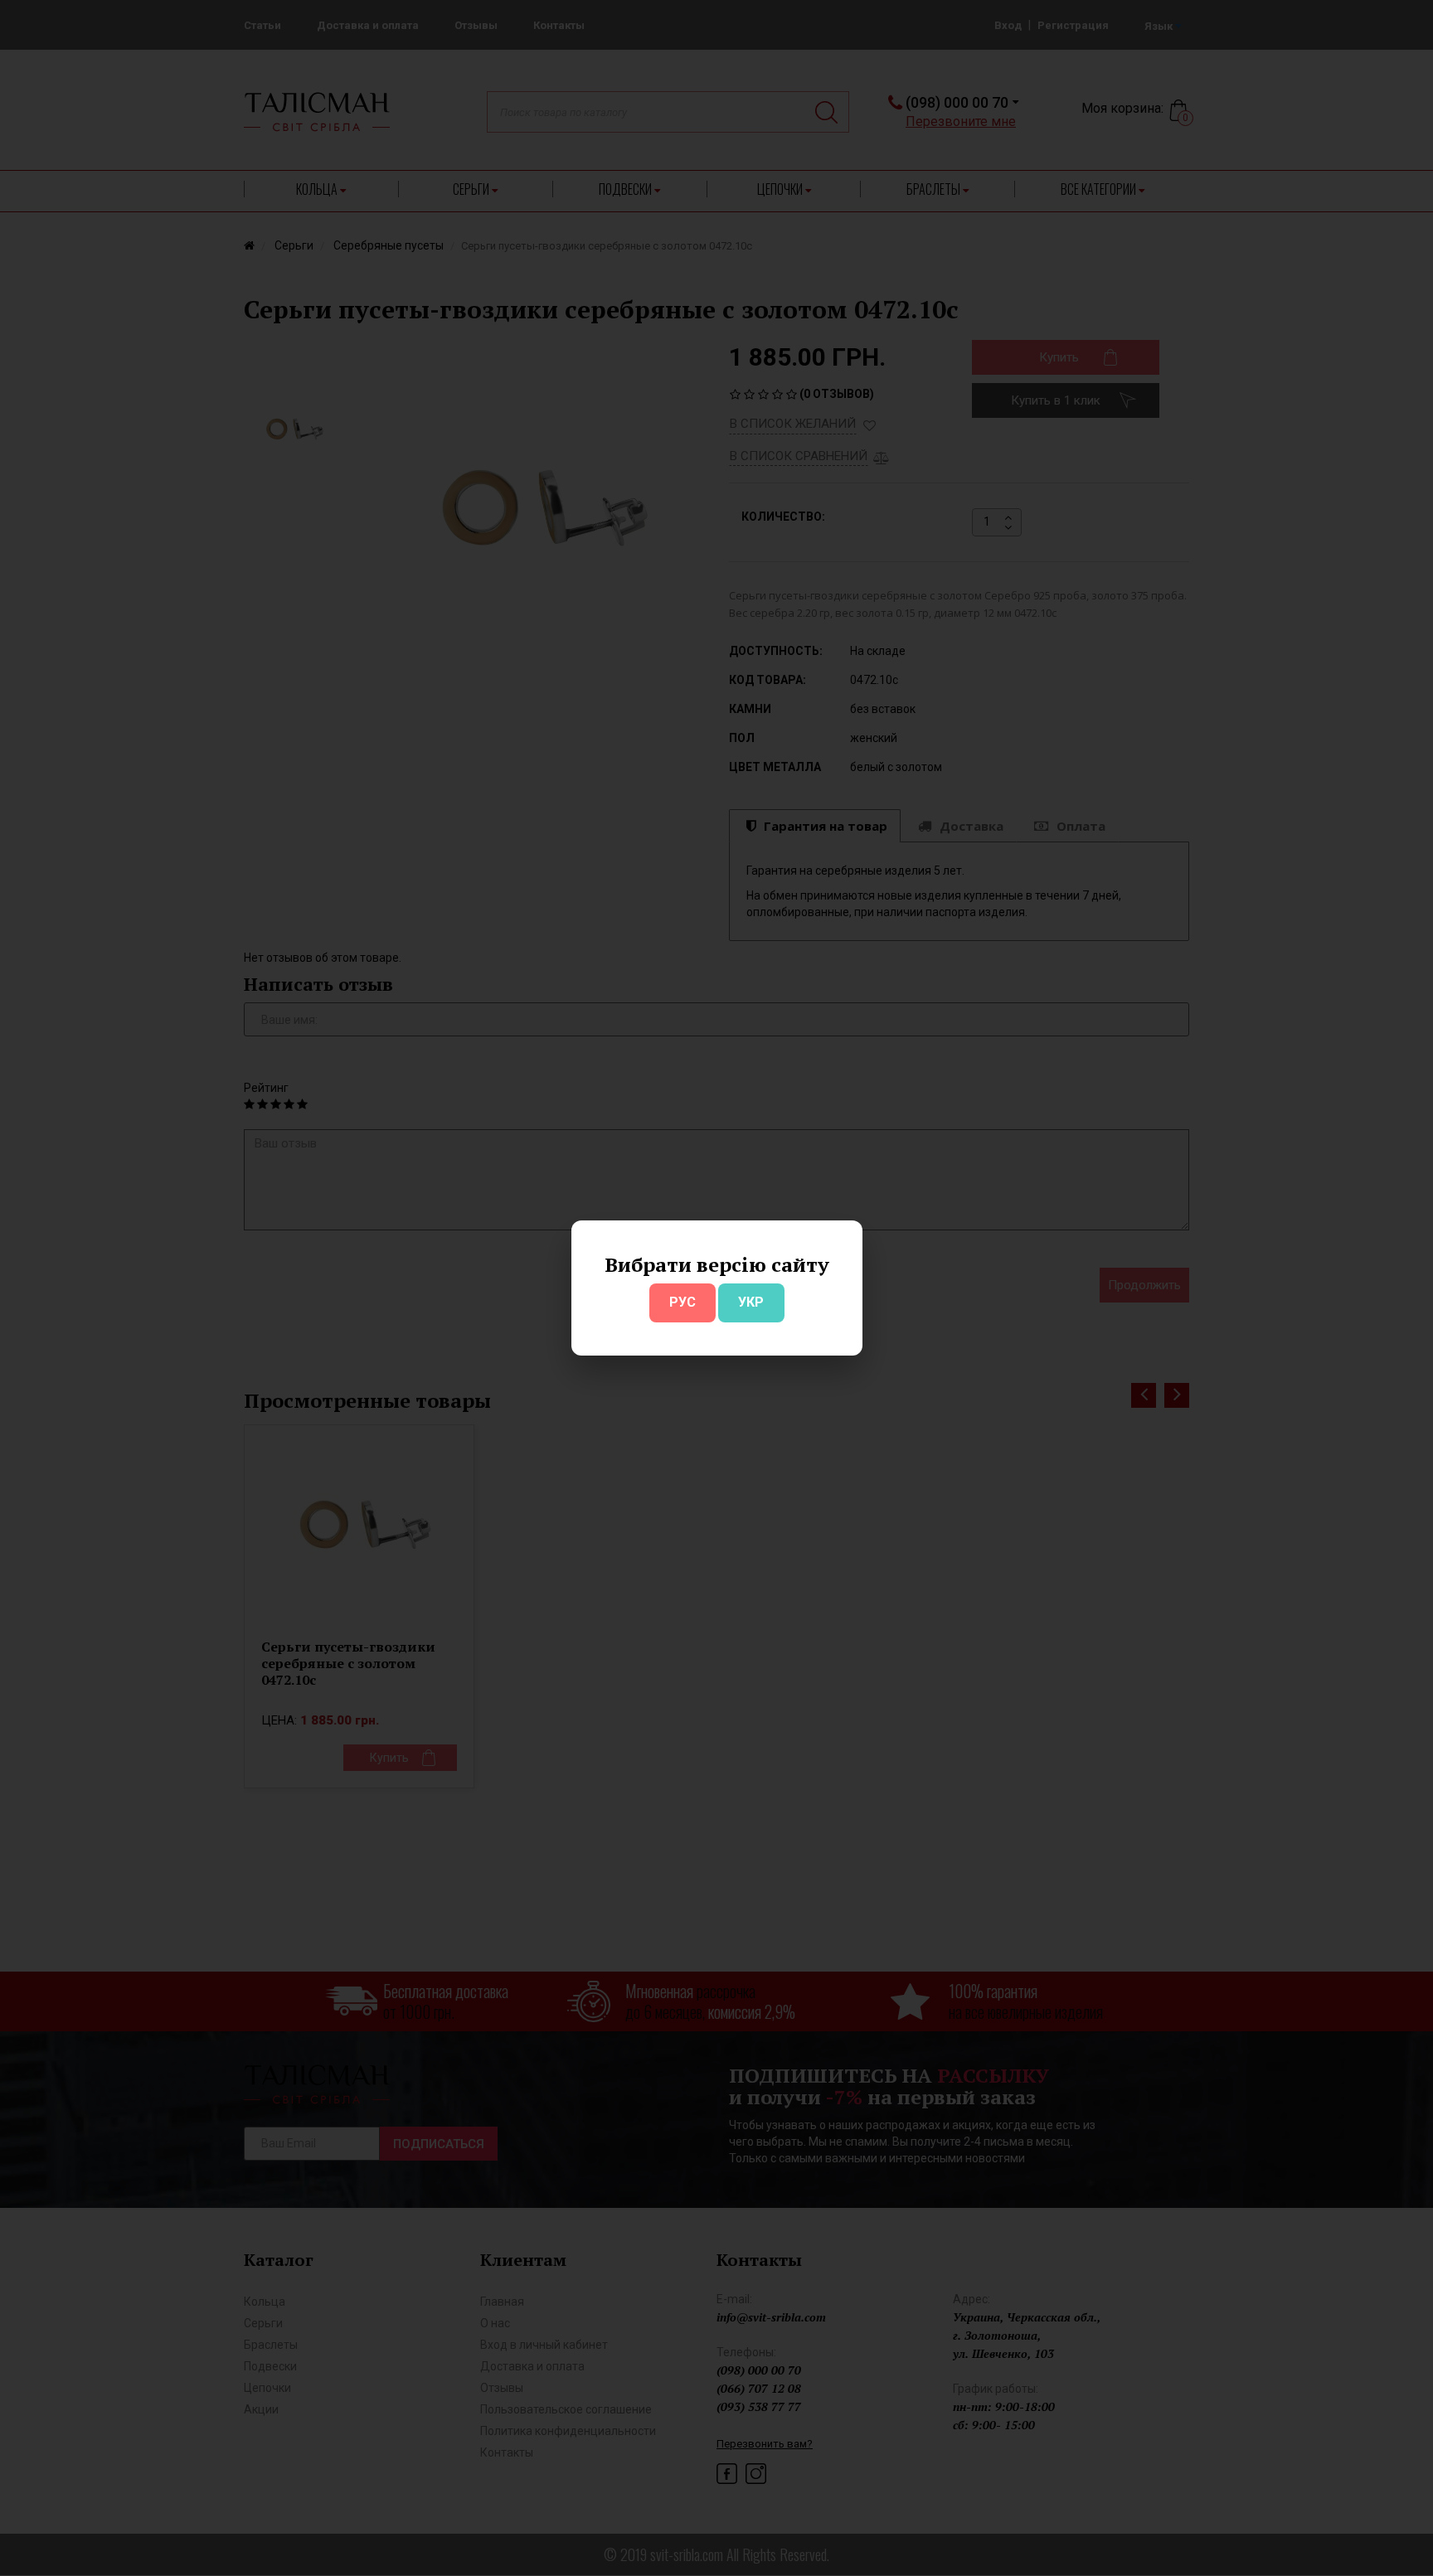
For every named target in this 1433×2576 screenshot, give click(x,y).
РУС (682, 1302)
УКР (751, 1302)
